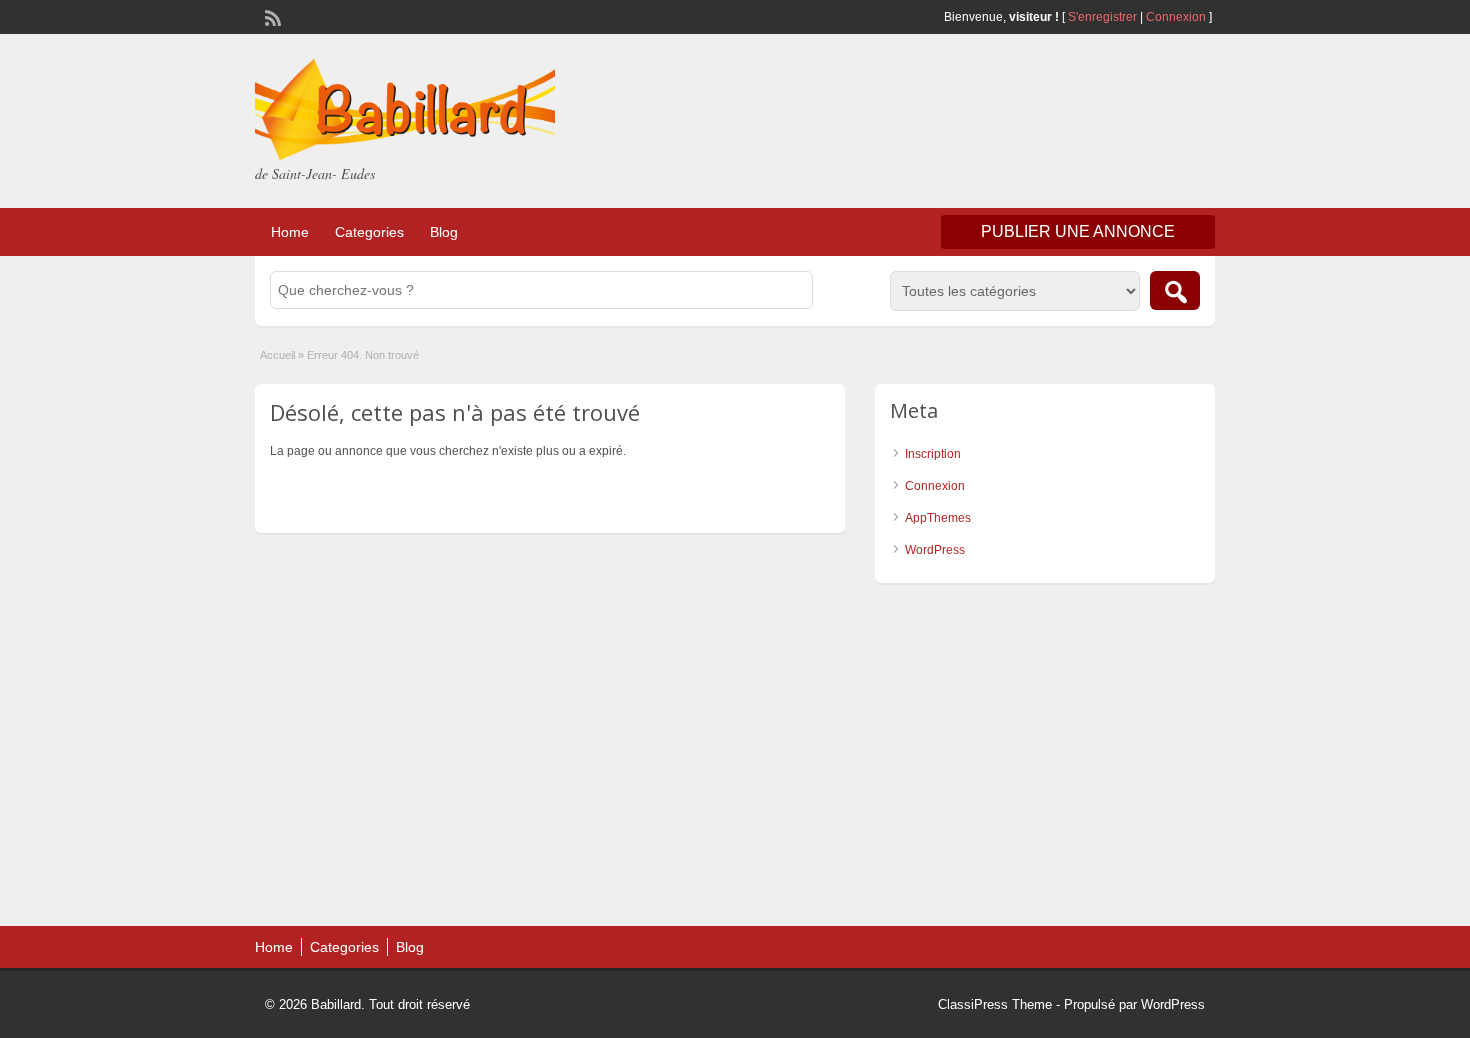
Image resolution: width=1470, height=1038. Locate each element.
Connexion (1177, 17)
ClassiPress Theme (995, 1004)
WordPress (935, 550)
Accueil (277, 355)
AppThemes (938, 518)
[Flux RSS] (271, 16)
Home (290, 232)
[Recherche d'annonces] (1175, 290)
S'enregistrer (1102, 17)
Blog (444, 232)
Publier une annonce (1078, 231)
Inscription (933, 454)
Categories (369, 232)
